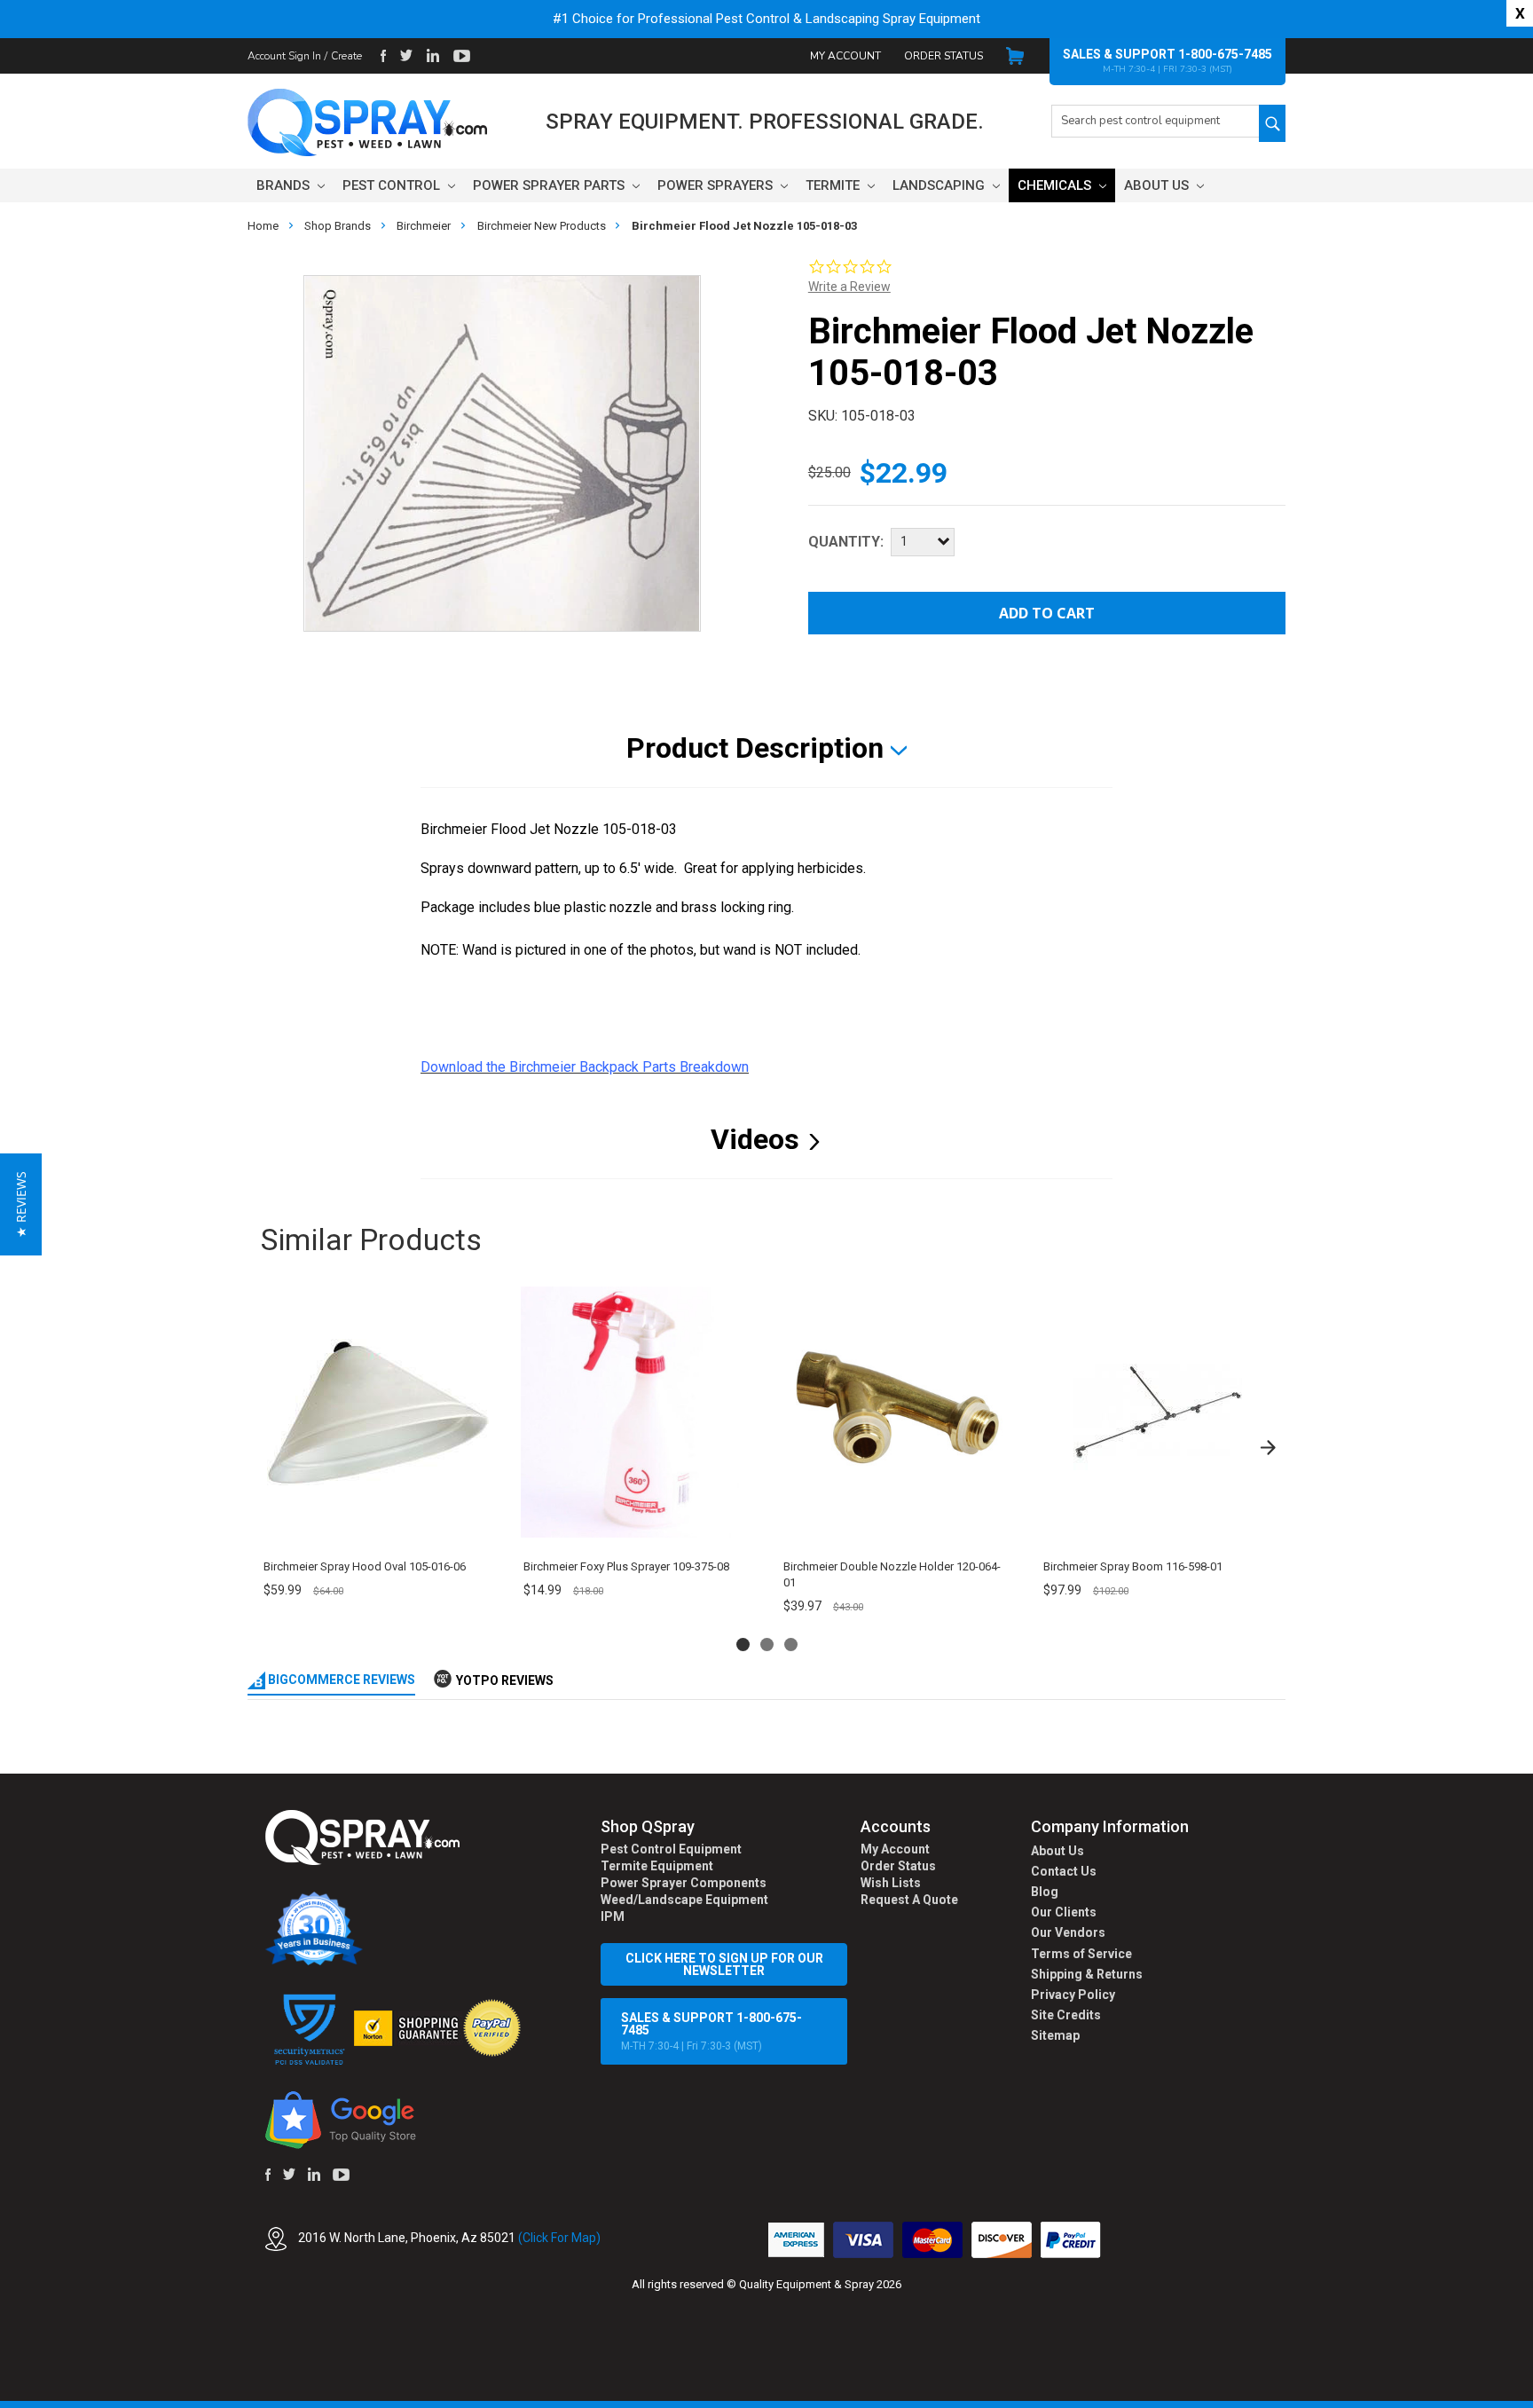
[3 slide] (791, 1645)
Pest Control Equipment (671, 1849)
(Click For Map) (559, 2238)
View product (377, 1527)
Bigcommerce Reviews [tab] (340, 1680)
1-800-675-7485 (1225, 54)
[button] (1532, 2398)
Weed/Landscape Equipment (684, 1900)
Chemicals (1056, 185)
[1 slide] (743, 1645)
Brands (285, 185)
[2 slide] (767, 1645)
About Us (1158, 185)
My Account (845, 56)
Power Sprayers (717, 185)
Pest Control (393, 185)
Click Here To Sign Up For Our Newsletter (724, 1964)
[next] (1268, 1447)
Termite (834, 185)
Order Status (943, 56)
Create (346, 56)
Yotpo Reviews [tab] (505, 1680)
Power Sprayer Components (684, 1883)
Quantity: (846, 542)
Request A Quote (909, 1900)
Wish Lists (891, 1883)
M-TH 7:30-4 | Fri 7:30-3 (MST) (711, 2031)
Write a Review (849, 287)
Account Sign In (284, 56)
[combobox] (1155, 121)
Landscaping (940, 185)
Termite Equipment (657, 1866)
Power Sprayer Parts (550, 185)
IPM (613, 1916)
